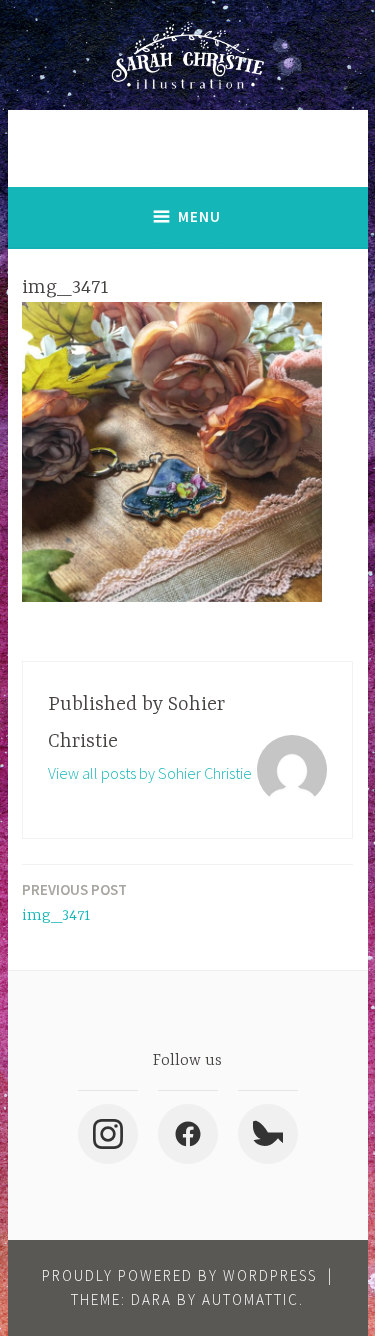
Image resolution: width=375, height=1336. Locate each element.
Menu (199, 216)
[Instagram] (108, 1134)
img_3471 (74, 902)
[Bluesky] (268, 1134)
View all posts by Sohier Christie (150, 773)
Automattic (250, 1299)
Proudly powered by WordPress (179, 1275)
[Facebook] (188, 1134)
